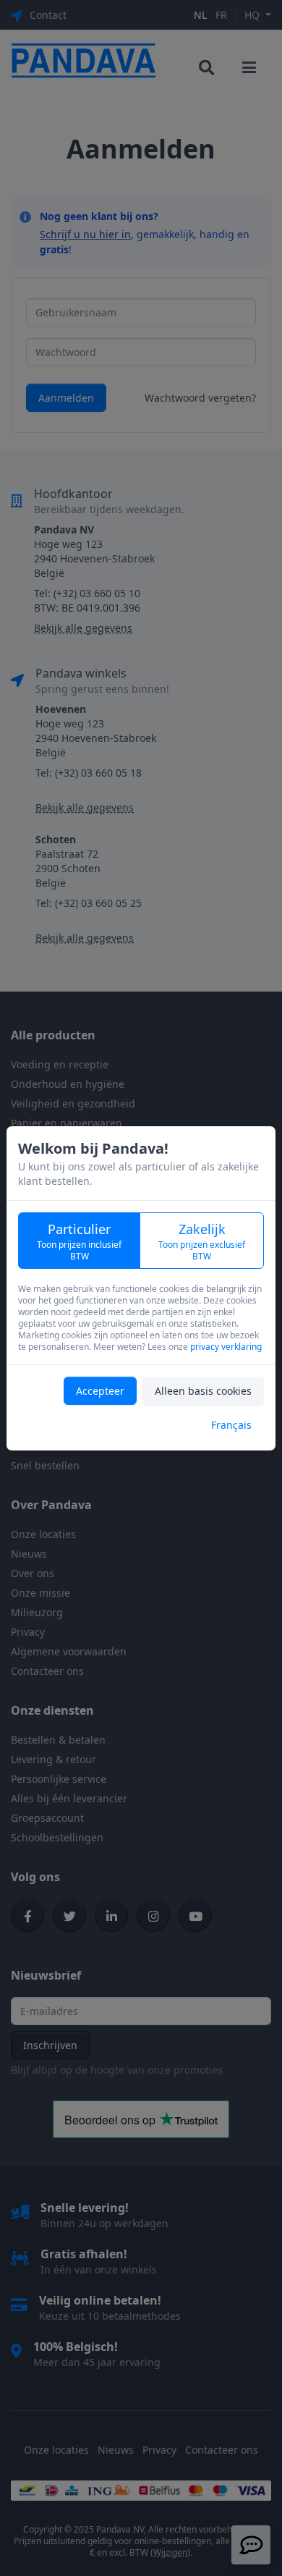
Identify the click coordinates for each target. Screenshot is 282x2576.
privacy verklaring (226, 1347)
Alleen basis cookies (203, 1391)
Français (231, 1425)
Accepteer (100, 1391)
